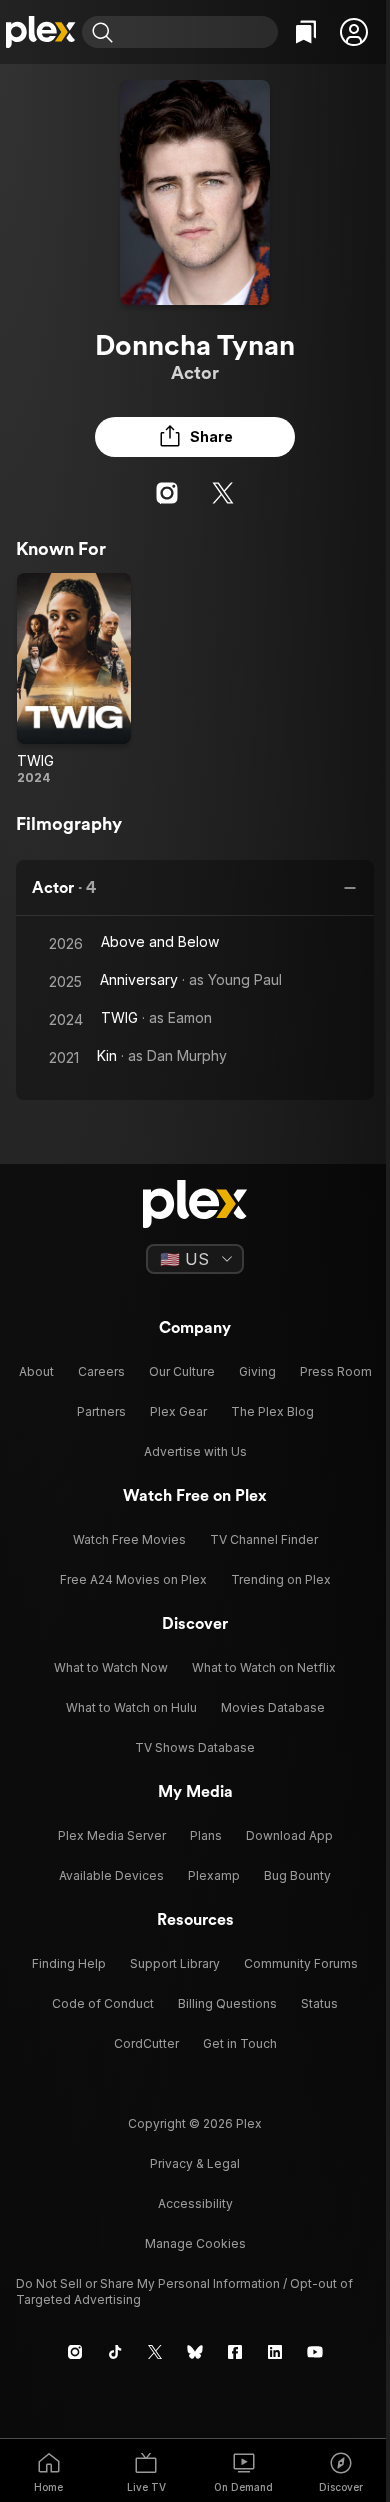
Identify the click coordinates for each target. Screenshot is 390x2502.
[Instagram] (167, 493)
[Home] (41, 32)
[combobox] (198, 32)
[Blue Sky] (195, 2352)
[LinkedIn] (275, 2352)
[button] (354, 32)
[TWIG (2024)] (74, 679)
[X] (223, 493)
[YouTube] (315, 2352)
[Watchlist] (306, 32)
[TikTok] (115, 2352)
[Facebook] (235, 2352)
